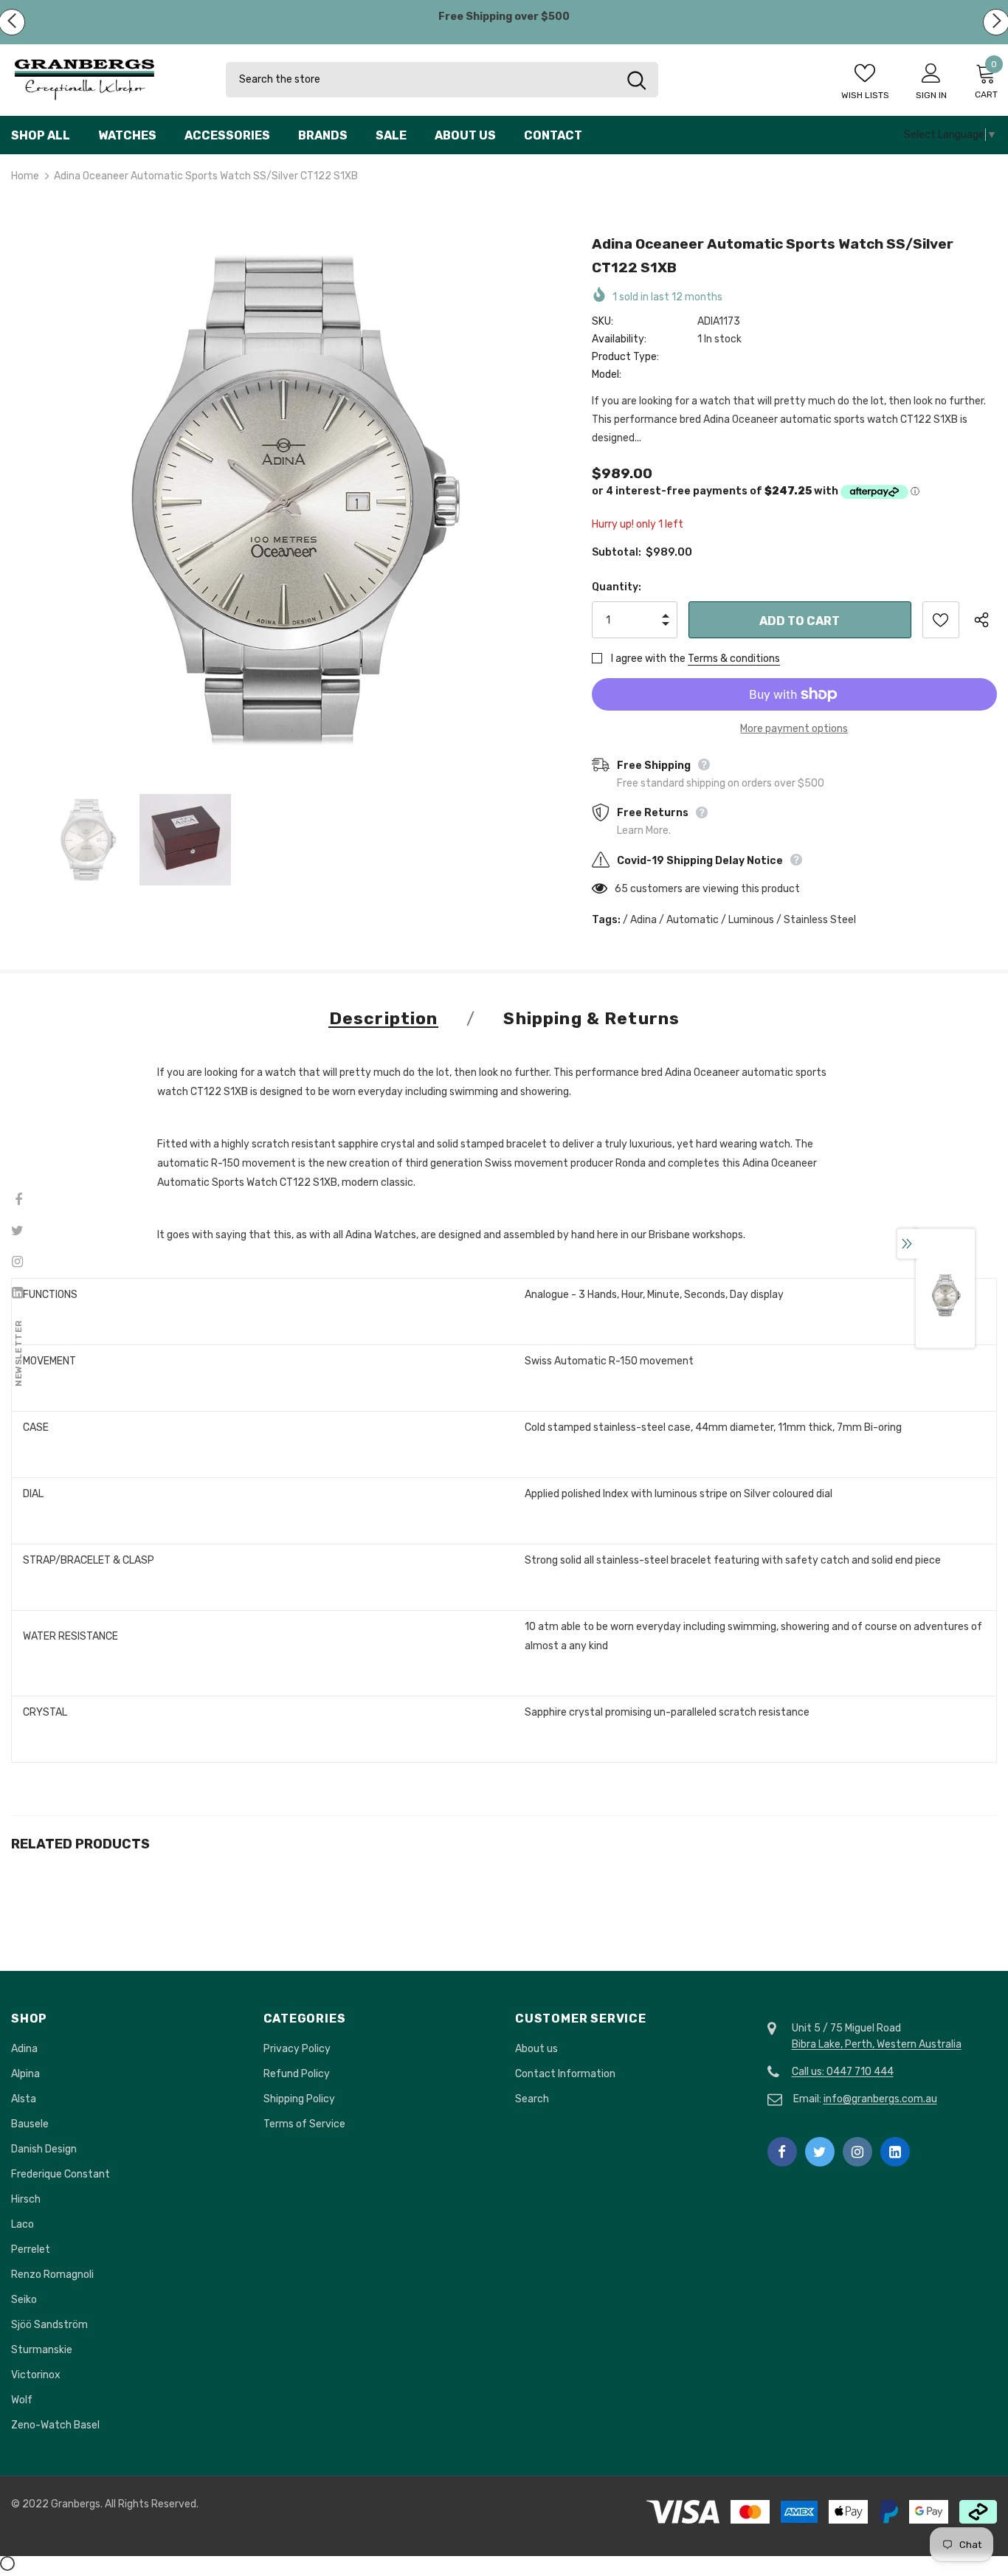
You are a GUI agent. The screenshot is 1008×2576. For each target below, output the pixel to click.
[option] (283, 500)
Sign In (931, 95)
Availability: (619, 339)
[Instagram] (857, 2152)
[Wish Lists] (941, 620)
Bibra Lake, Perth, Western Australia (877, 2044)
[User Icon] (931, 72)
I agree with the (648, 659)
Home (25, 176)
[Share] (985, 620)
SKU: (603, 321)
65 (621, 889)
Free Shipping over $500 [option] (504, 17)
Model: (607, 374)
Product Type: (625, 357)
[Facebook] (782, 2152)
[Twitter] (820, 2152)
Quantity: (617, 587)
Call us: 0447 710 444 (843, 2072)
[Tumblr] (895, 2152)
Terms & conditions (734, 659)
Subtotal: (617, 552)
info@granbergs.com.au (880, 2099)
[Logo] (107, 80)
